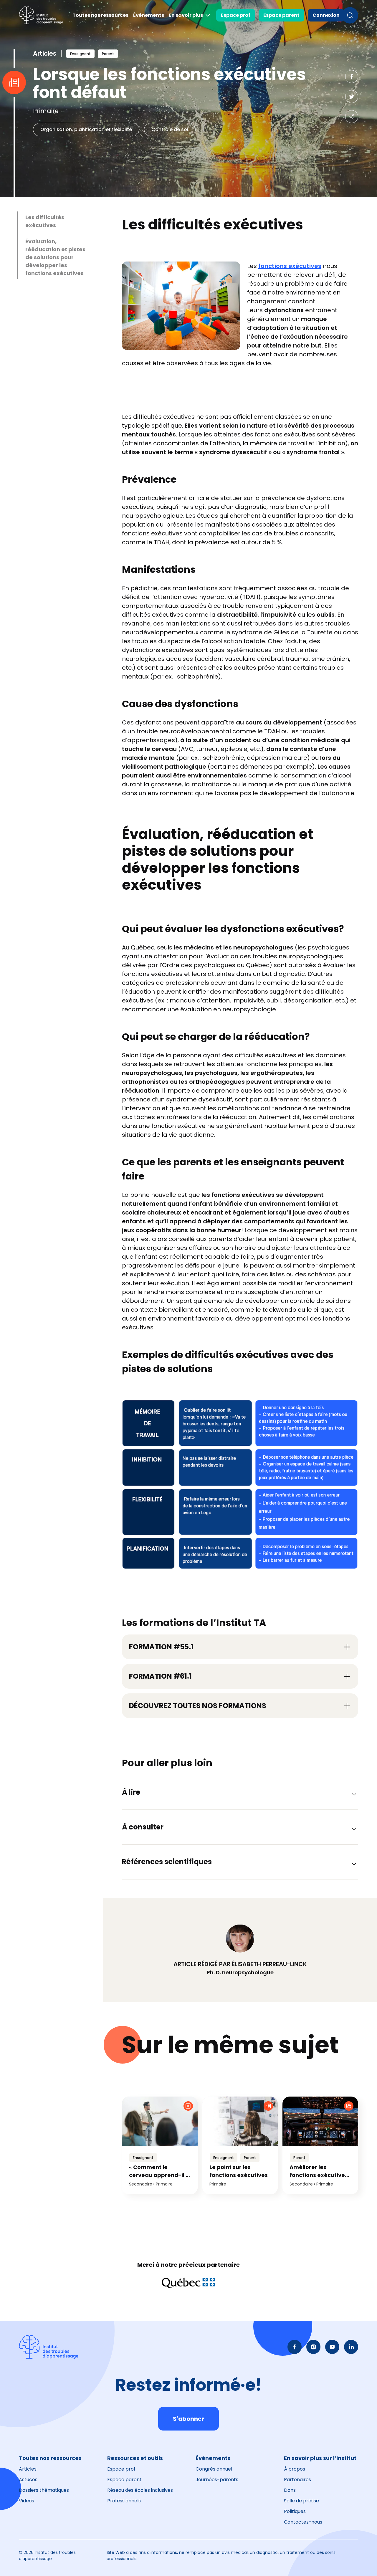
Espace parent (281, 15)
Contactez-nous (303, 2522)
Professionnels (124, 2501)
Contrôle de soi (170, 129)
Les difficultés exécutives (45, 221)
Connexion (326, 15)
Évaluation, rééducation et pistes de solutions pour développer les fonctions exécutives (55, 257)
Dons (290, 2490)
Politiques (295, 2511)
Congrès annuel (214, 2469)
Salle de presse (301, 2501)
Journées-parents (217, 2480)
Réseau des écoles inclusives (140, 2490)
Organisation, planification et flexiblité (86, 129)
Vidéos (27, 2501)
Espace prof (236, 15)
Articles (28, 2469)
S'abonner (188, 2419)
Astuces (28, 2480)
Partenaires (297, 2480)
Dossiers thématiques (44, 2490)
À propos (295, 2469)
